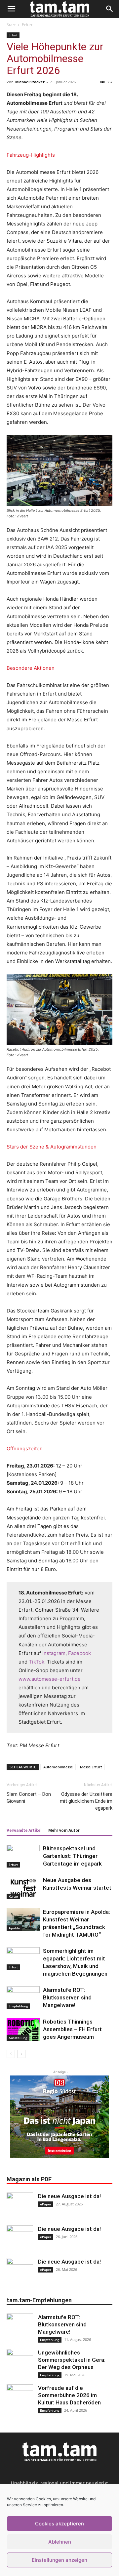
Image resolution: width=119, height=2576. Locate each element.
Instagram (54, 1653)
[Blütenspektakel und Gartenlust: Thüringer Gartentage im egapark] (23, 1856)
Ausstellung (18, 2038)
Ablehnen (60, 2542)
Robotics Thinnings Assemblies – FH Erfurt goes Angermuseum (72, 2029)
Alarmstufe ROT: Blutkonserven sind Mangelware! (67, 1997)
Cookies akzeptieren (59, 2524)
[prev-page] (11, 2054)
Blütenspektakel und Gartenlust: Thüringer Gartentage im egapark (72, 1856)
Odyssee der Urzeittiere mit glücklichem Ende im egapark (86, 1801)
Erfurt (27, 25)
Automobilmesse (58, 1767)
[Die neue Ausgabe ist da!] (20, 2206)
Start (11, 25)
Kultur (13, 1896)
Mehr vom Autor (64, 1831)
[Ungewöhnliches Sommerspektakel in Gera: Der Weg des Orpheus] (20, 2362)
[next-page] (21, 2054)
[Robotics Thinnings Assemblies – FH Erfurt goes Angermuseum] (23, 2029)
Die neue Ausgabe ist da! (69, 2196)
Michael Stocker (30, 82)
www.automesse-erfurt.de (50, 1679)
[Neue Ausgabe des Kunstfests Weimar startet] (23, 1888)
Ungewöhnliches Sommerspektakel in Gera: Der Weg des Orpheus (72, 2360)
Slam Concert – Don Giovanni (29, 1798)
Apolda (14, 1928)
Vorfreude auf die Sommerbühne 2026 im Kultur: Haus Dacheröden (69, 2395)
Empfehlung (18, 2006)
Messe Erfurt (91, 1767)
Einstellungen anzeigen (59, 2560)
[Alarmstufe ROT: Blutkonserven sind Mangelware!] (23, 1998)
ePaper (46, 2204)
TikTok (37, 1662)
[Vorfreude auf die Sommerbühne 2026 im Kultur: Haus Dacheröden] (20, 2397)
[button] (11, 9)
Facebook (79, 1653)
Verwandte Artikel (24, 1831)
